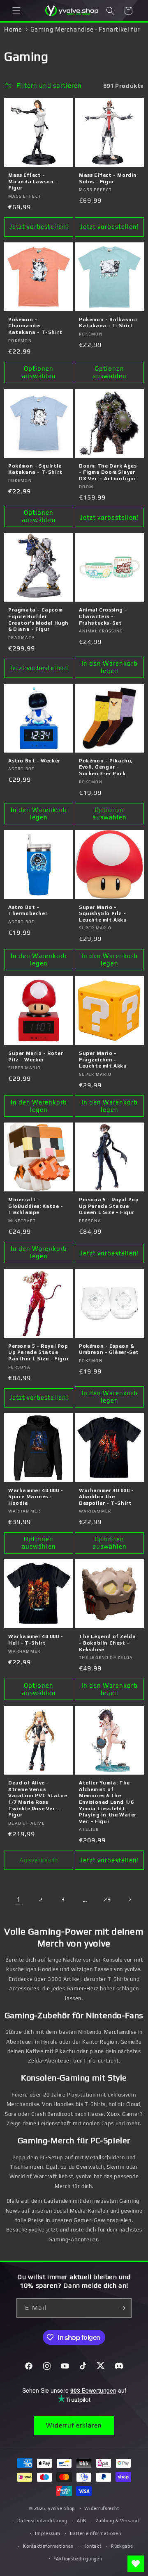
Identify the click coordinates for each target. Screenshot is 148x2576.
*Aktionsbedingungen (78, 2559)
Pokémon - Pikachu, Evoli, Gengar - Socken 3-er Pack (106, 767)
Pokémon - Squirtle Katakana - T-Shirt (35, 469)
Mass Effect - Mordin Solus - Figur (108, 178)
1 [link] (18, 1899)
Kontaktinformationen (48, 2546)
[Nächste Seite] (129, 1899)
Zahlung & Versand (117, 2521)
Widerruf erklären (74, 2425)
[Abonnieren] (122, 2308)
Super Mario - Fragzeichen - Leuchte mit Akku (103, 1060)
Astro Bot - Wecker (34, 761)
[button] (16, 11)
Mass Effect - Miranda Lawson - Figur (33, 181)
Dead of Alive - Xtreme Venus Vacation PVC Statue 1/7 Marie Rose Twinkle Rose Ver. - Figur (38, 1799)
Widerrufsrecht (102, 2508)
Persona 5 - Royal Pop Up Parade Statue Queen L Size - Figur (109, 1206)
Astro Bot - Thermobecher (28, 910)
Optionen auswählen (39, 372)
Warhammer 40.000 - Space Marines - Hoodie (36, 1497)
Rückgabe (122, 2546)
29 (107, 1899)
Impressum (47, 2533)
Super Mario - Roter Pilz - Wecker (36, 1056)
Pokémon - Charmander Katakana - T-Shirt (35, 326)
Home (13, 29)
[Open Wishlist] (136, 2564)
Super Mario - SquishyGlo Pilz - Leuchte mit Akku (103, 914)
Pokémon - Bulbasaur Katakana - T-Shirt (108, 323)
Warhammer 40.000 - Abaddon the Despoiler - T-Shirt (106, 1497)
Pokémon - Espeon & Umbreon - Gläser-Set (109, 1349)
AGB (82, 2521)
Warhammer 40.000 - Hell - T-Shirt (36, 1640)
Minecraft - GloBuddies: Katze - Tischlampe (36, 1206)
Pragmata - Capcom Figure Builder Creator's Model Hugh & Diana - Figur (38, 619)
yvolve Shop (61, 2508)
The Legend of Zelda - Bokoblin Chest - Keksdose (107, 1643)
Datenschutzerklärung (42, 2521)
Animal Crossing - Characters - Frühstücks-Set (103, 616)
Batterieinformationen (96, 2533)
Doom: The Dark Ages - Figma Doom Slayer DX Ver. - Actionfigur (108, 472)
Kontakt (92, 2546)
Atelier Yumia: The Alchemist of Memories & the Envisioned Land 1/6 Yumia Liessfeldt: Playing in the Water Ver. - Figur (108, 1802)
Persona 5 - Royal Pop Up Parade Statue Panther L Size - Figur (38, 1352)
